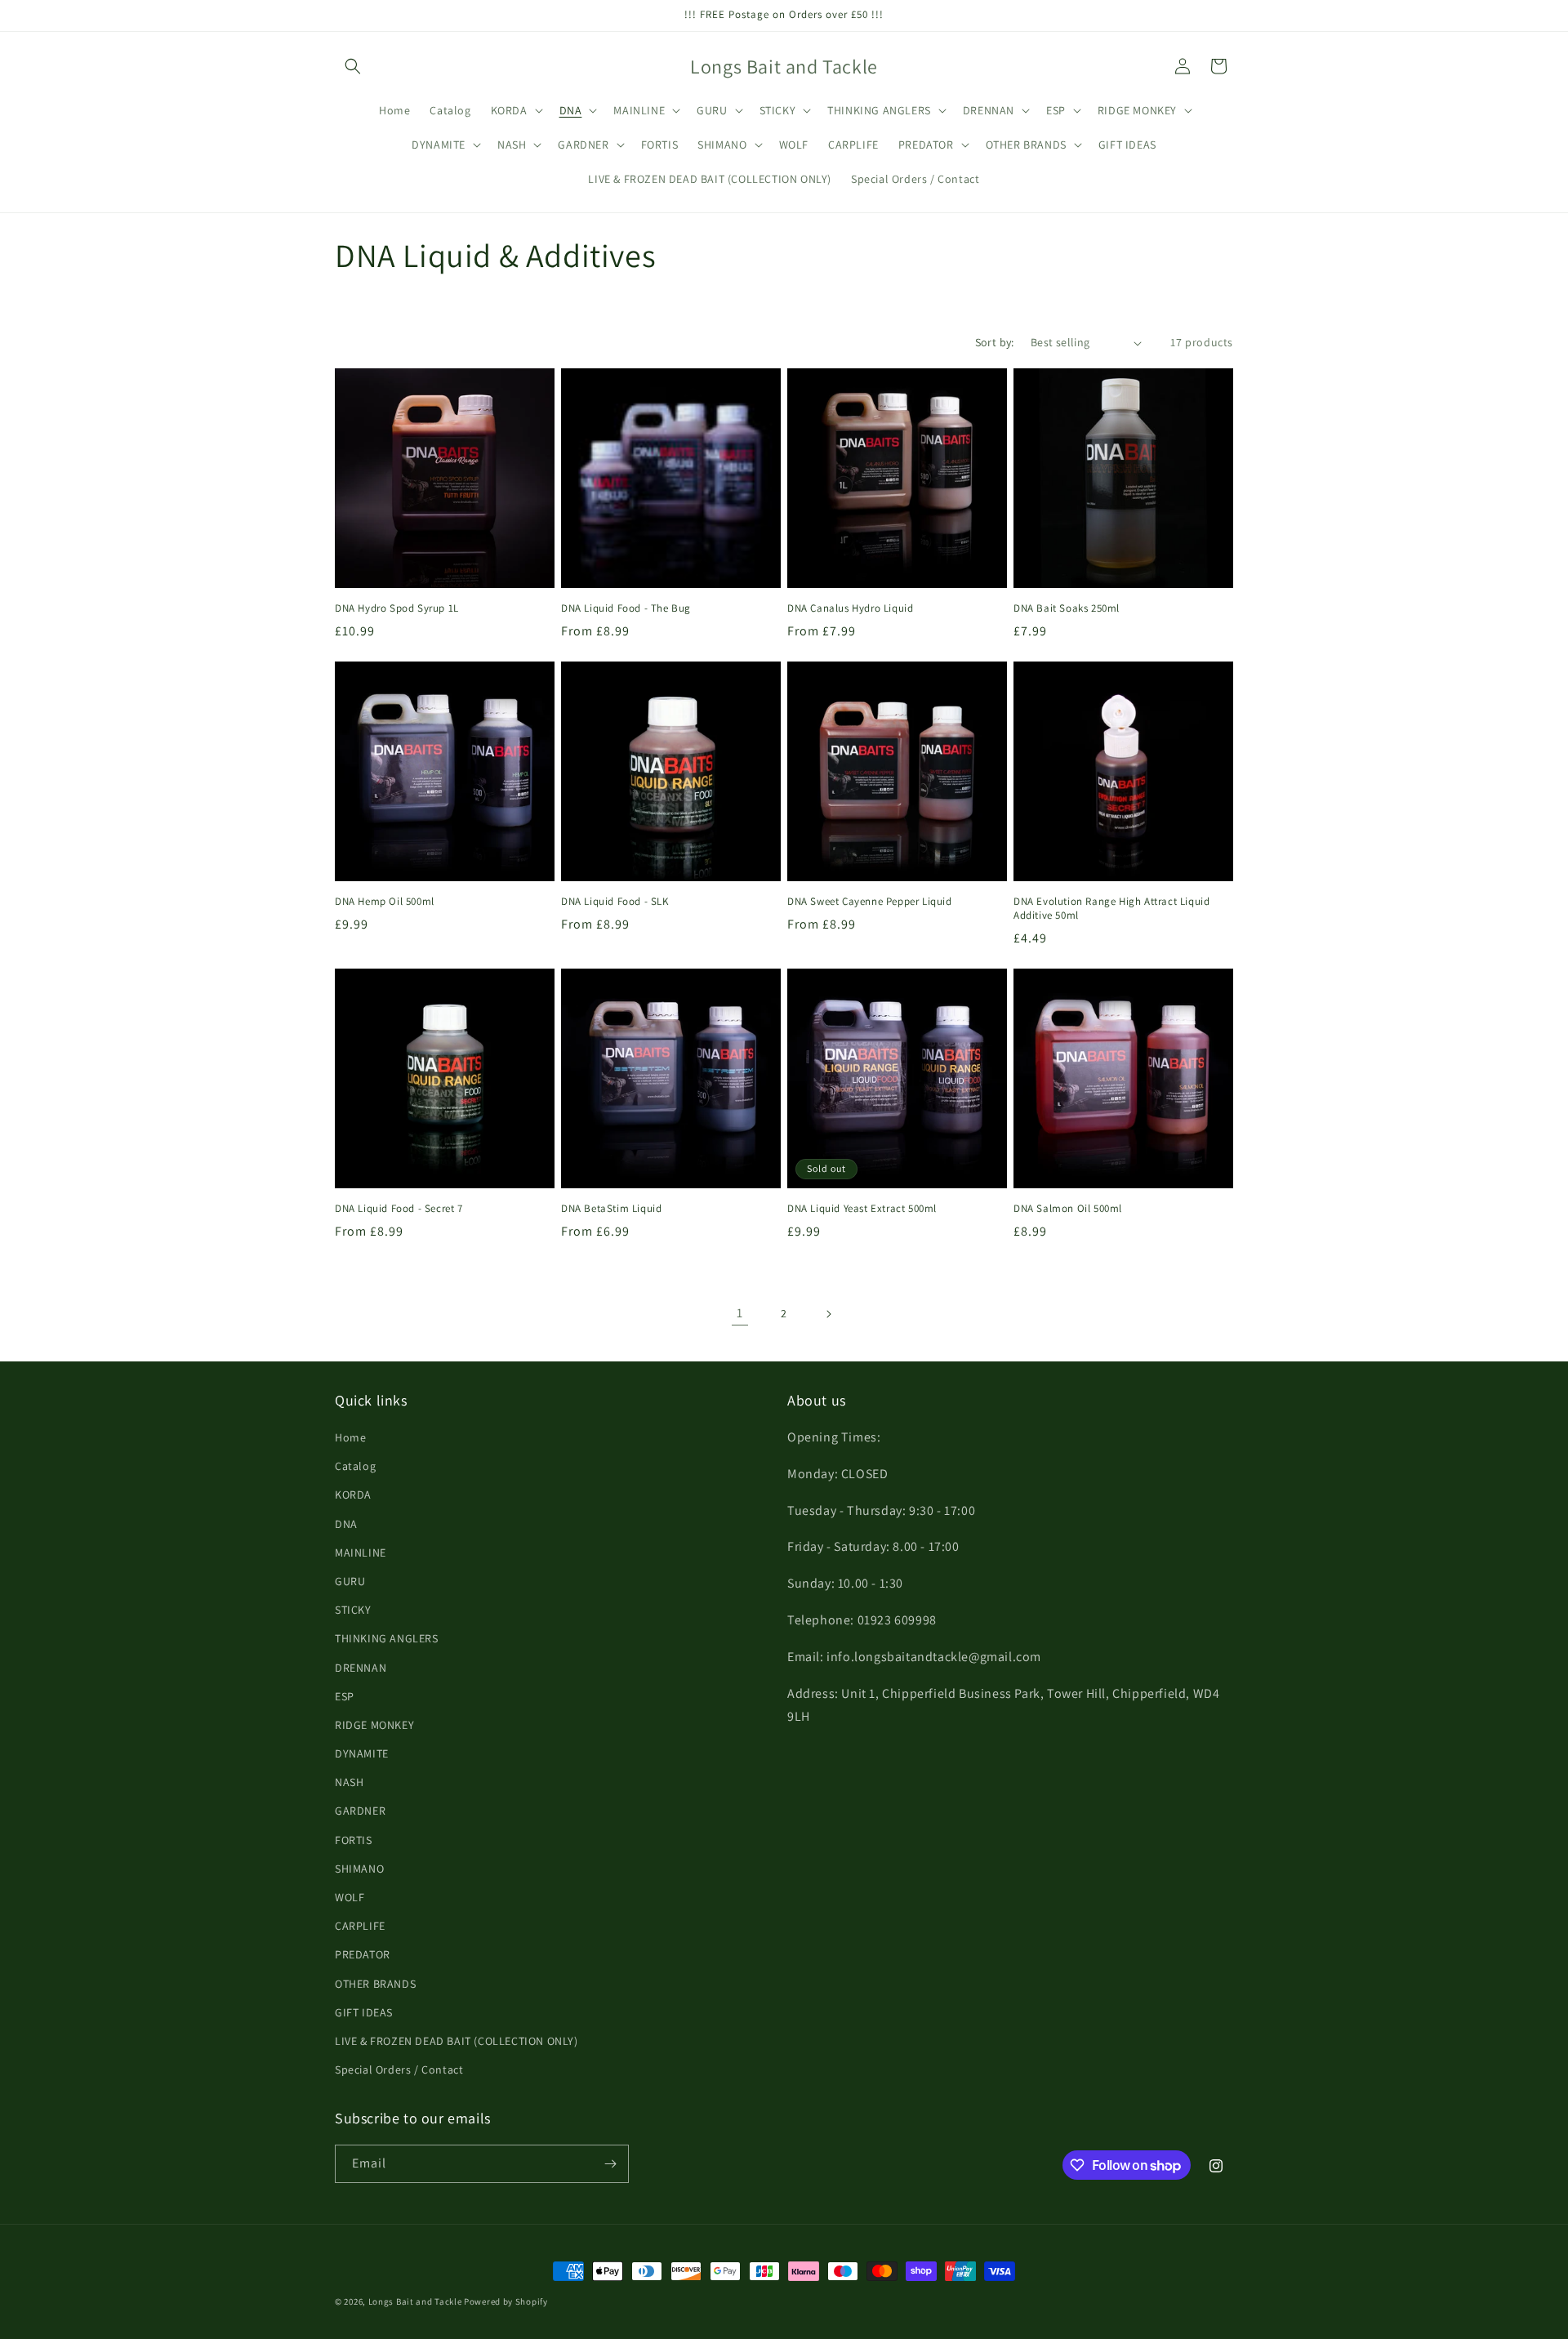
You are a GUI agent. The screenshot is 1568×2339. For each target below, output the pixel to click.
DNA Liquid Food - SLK (615, 902)
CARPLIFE (360, 1926)
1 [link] (740, 1313)
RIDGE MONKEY (374, 1725)
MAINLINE (361, 1553)
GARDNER (360, 1811)
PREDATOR (363, 1954)
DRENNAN (361, 1668)
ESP (345, 1696)
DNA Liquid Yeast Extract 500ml (862, 1209)
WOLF (350, 1897)
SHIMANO (359, 1869)
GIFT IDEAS (364, 2012)
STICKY (353, 1610)
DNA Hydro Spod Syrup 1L (397, 608)
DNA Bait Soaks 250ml (1067, 608)
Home (350, 1437)
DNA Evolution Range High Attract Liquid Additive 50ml (1111, 909)
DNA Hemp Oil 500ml (385, 902)
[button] (353, 66)
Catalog (355, 1466)
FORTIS (354, 1840)
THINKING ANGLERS (387, 1638)
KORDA (353, 1495)
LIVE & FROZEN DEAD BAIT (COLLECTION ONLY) (457, 2041)
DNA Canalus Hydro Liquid (850, 608)
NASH (349, 1782)
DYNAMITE (362, 1753)
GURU (350, 1581)
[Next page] (828, 1314)
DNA (346, 1524)
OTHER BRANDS (375, 1984)
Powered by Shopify (506, 2301)
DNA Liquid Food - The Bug (626, 608)
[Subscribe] (610, 2164)
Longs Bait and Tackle (415, 2301)
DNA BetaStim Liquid (611, 1209)
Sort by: (995, 342)
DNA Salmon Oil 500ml (1068, 1209)
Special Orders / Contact (399, 2069)
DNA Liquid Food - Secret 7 (399, 1209)
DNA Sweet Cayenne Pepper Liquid (870, 902)
